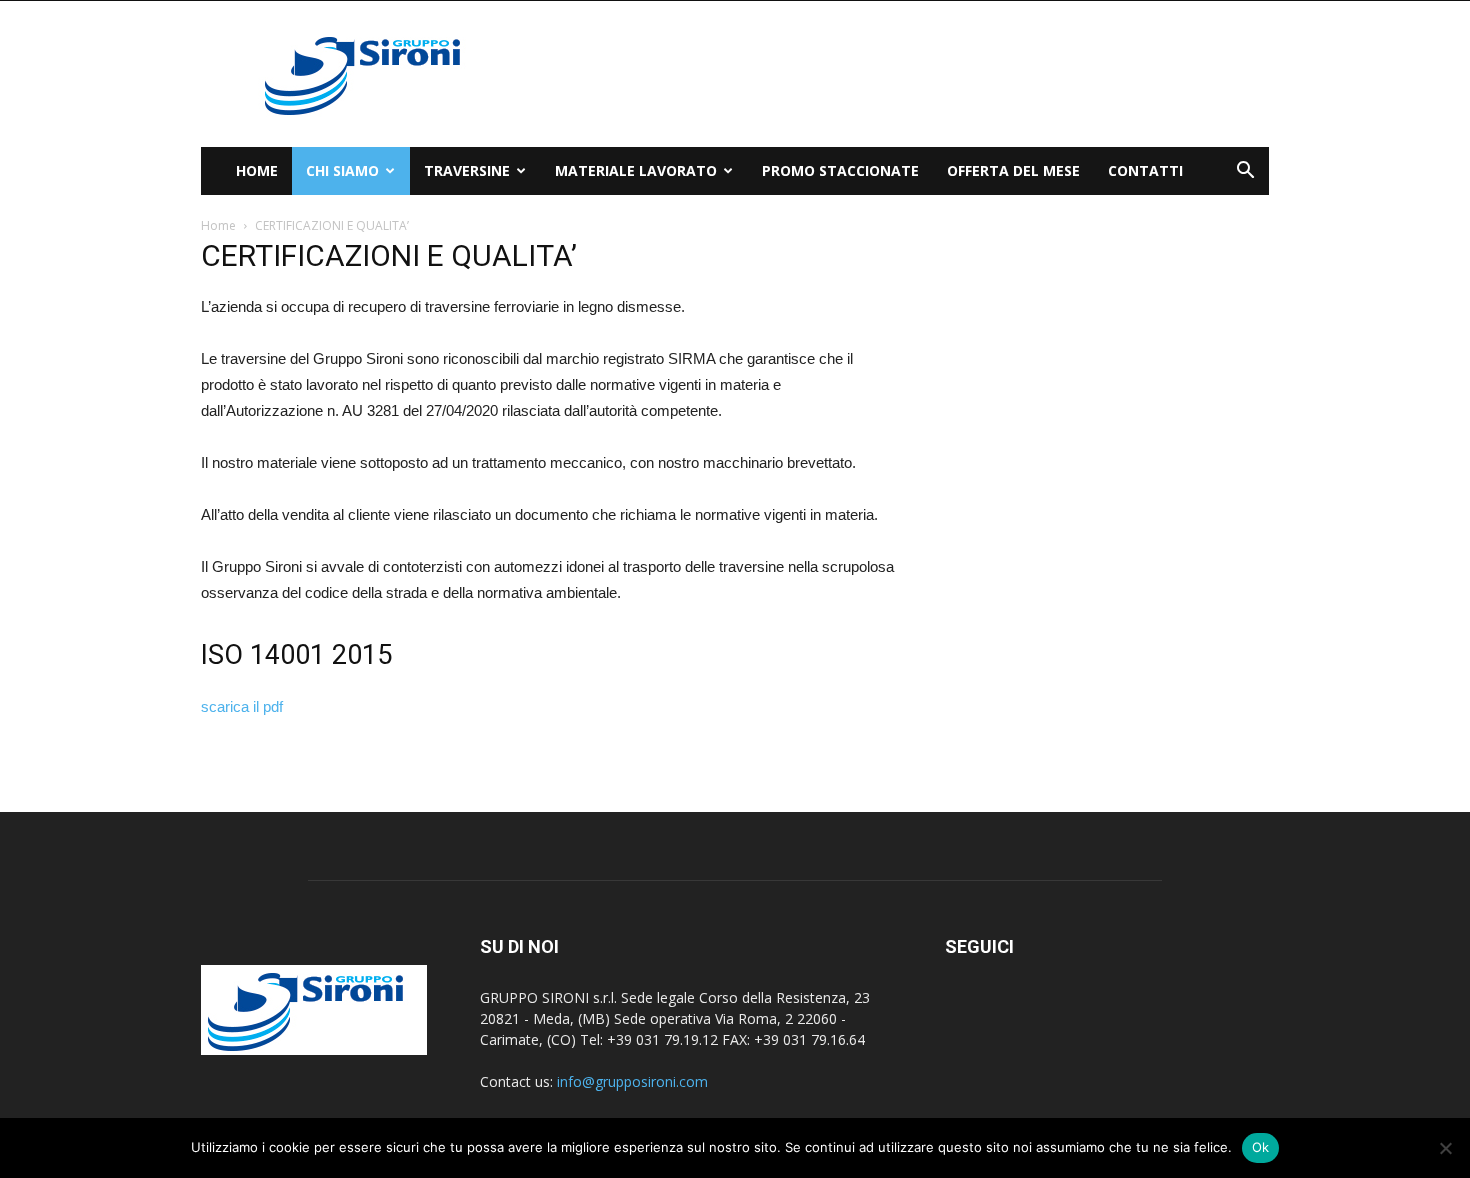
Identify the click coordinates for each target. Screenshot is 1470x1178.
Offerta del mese (1013, 170)
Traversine (467, 170)
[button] (1245, 172)
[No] (1445, 1148)
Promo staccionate (840, 170)
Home (257, 170)
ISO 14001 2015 (296, 655)
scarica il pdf (242, 706)
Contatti (1145, 170)
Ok (1261, 1147)
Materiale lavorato (636, 170)
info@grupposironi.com (632, 1081)
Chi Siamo (342, 170)
